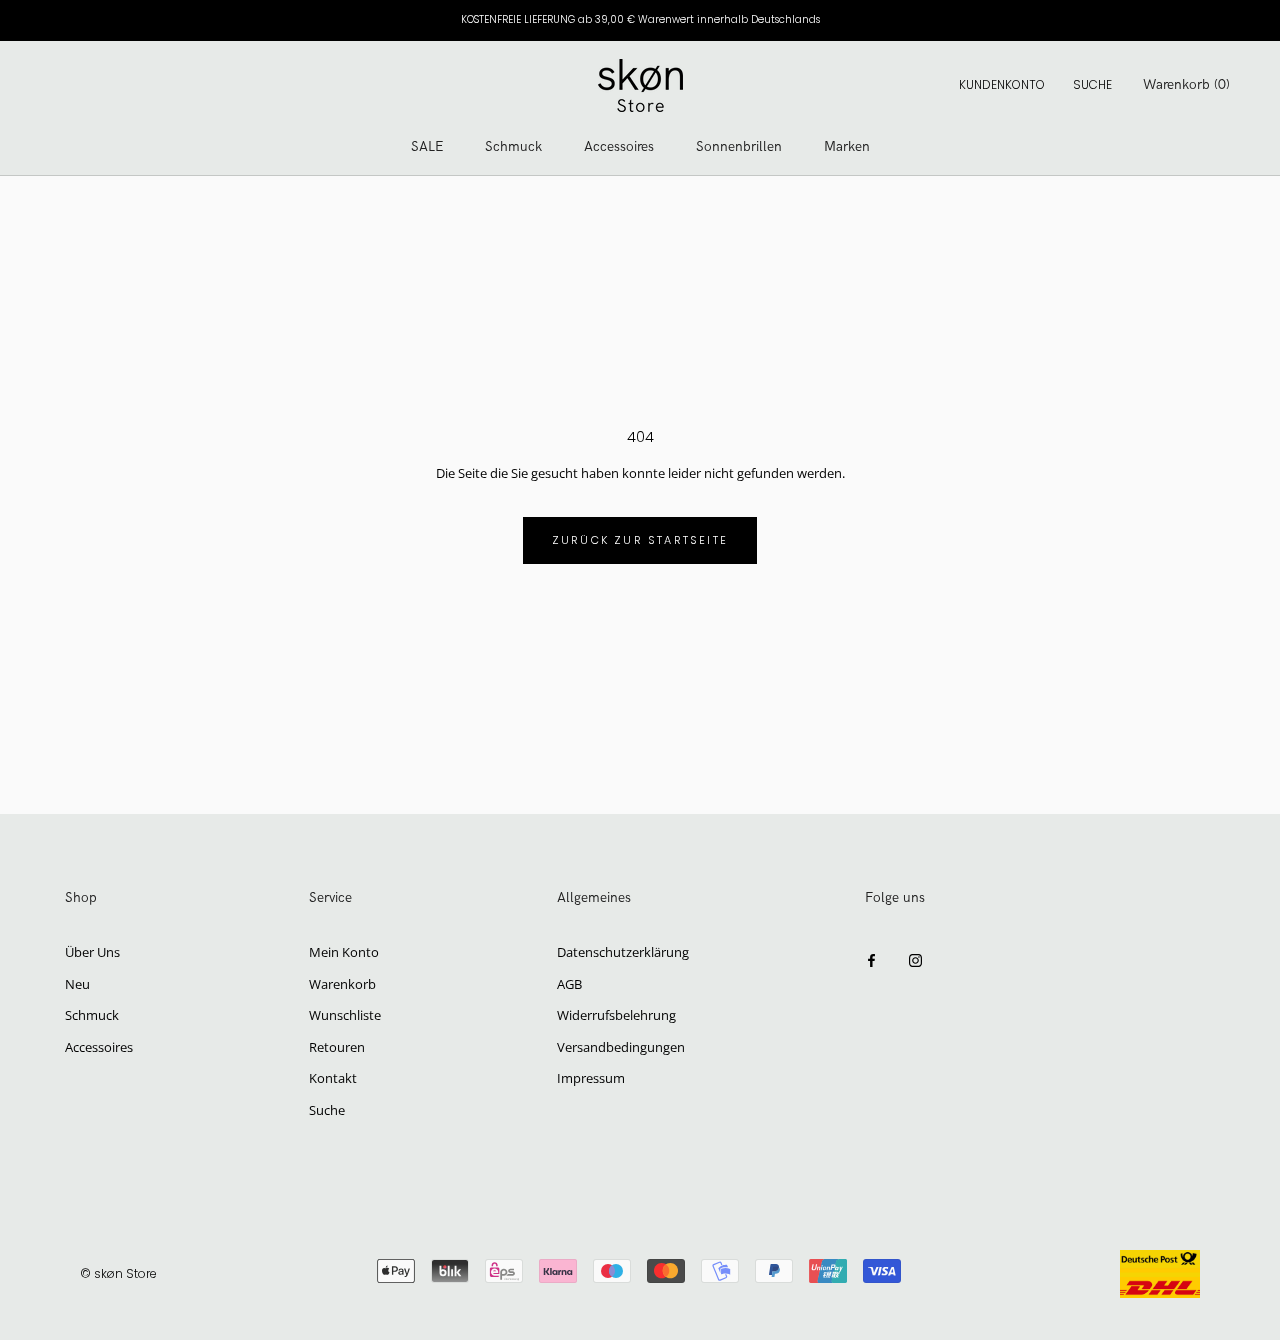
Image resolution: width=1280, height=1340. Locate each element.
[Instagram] (915, 959)
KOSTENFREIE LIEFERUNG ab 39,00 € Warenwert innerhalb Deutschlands (640, 19)
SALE (427, 146)
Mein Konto (344, 952)
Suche (1092, 84)
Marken (847, 146)
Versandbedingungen (621, 1047)
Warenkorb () (1186, 84)
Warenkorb (342, 984)
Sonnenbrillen (739, 146)
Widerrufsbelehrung (616, 1015)
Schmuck (513, 146)
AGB (569, 984)
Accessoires (619, 146)
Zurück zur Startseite (640, 540)
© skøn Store (118, 1273)
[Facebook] (871, 959)
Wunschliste (345, 1015)
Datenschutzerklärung (623, 952)
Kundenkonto (1002, 84)
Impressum (591, 1078)
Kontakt (333, 1078)
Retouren (337, 1047)
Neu (77, 984)
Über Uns (92, 952)
